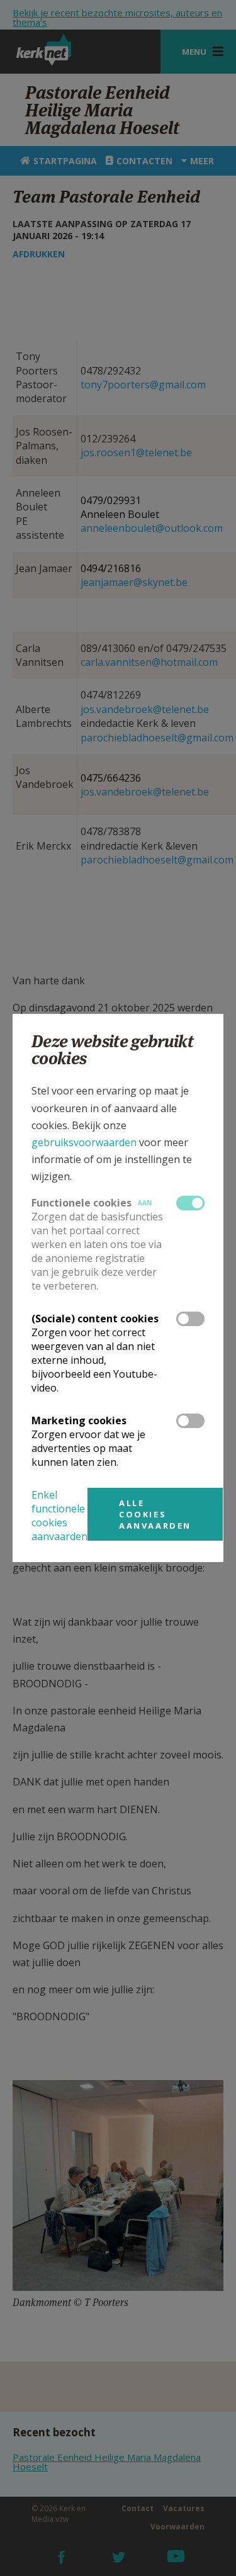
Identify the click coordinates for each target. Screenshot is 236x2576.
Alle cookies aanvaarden (155, 1514)
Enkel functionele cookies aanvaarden (59, 1516)
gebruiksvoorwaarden (84, 1142)
